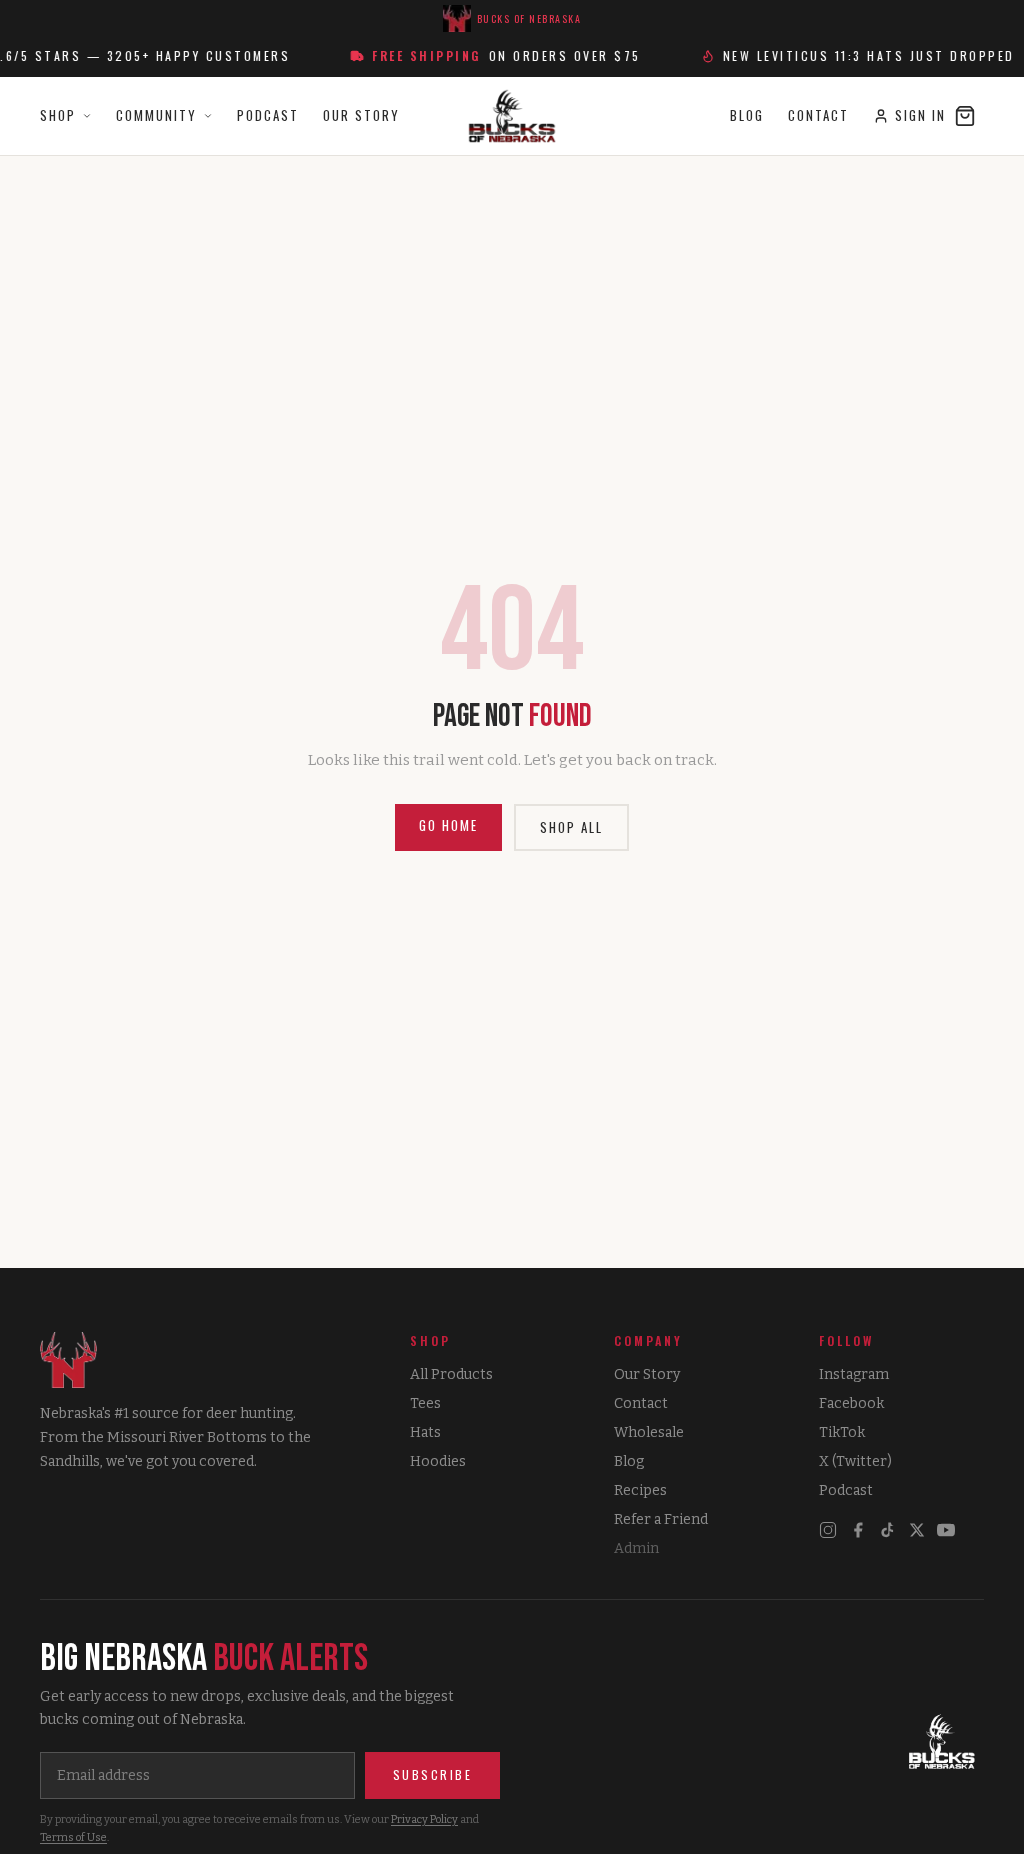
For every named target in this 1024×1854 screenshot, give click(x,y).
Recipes (640, 1490)
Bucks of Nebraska (529, 18)
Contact (818, 115)
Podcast (268, 115)
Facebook (851, 1403)
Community (156, 115)
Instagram (854, 1374)
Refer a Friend (661, 1519)
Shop (58, 115)
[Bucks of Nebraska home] (942, 1743)
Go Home (448, 825)
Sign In (920, 115)
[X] (917, 1530)
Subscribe (433, 1774)
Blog (747, 115)
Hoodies (438, 1461)
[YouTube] (946, 1530)
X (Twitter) (855, 1461)
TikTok (842, 1432)
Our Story (361, 115)
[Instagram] (828, 1530)
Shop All (571, 827)
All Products (451, 1374)
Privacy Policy (424, 1819)
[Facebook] (858, 1530)
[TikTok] (888, 1530)
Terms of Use (73, 1837)
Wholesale (649, 1432)
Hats (425, 1432)
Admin (636, 1548)
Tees (425, 1403)
